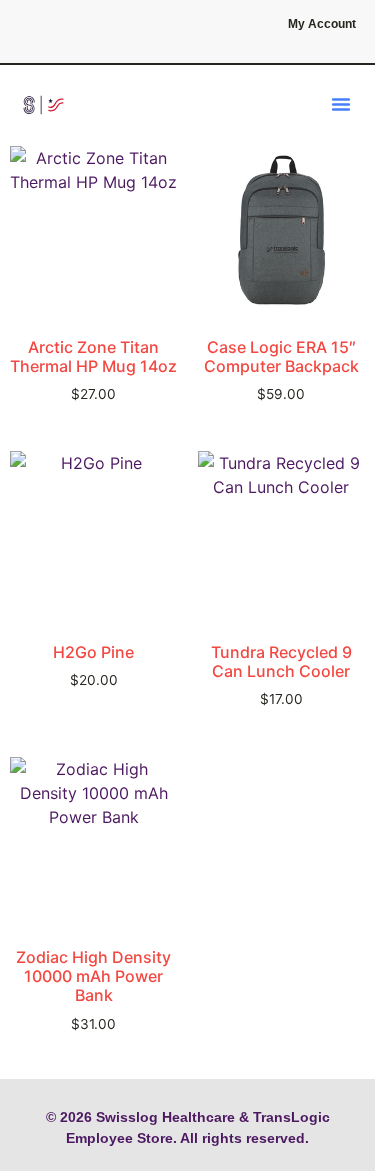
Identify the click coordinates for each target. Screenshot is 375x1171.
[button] (341, 104)
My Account (322, 24)
